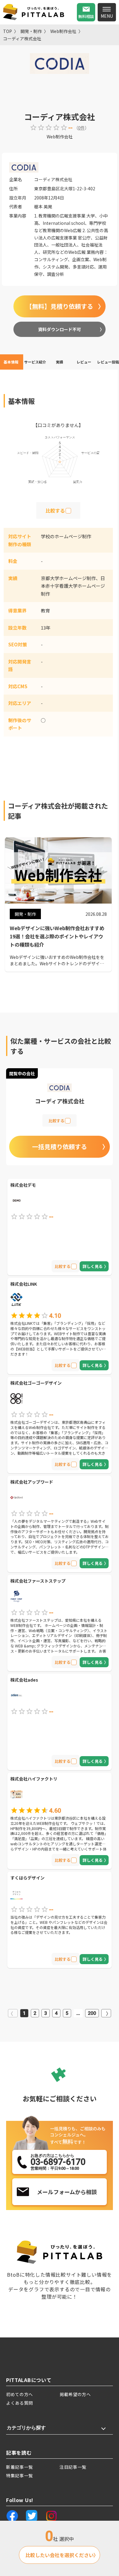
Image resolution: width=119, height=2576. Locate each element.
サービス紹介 (35, 362)
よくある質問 (20, 2403)
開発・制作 (31, 31)
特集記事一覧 (20, 2476)
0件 (81, 128)
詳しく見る (93, 1266)
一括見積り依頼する (60, 1147)
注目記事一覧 (73, 2467)
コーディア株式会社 (22, 38)
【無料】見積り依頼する (60, 306)
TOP (7, 31)
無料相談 (86, 16)
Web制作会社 (63, 31)
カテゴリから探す (26, 2428)
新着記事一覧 (20, 2467)
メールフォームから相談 (67, 2192)
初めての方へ (20, 2394)
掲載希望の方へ (75, 2394)
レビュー (84, 362)
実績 (60, 362)
